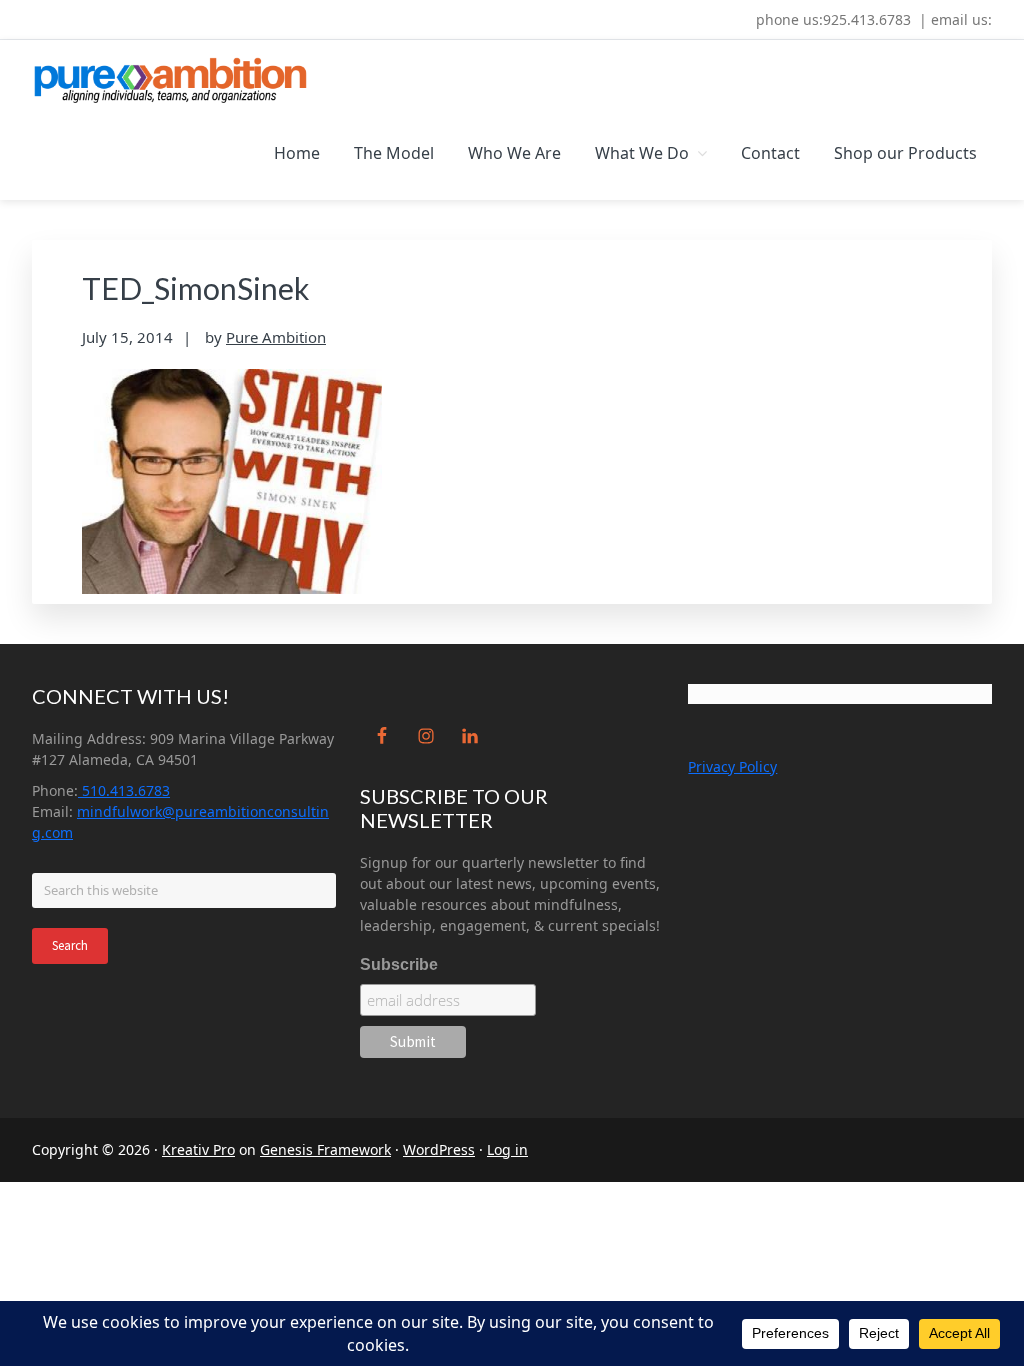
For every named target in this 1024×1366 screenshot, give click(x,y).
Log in (507, 1149)
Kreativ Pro (198, 1149)
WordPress (439, 1149)
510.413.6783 (124, 790)
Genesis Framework (325, 1149)
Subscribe (399, 964)
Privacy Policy (732, 766)
